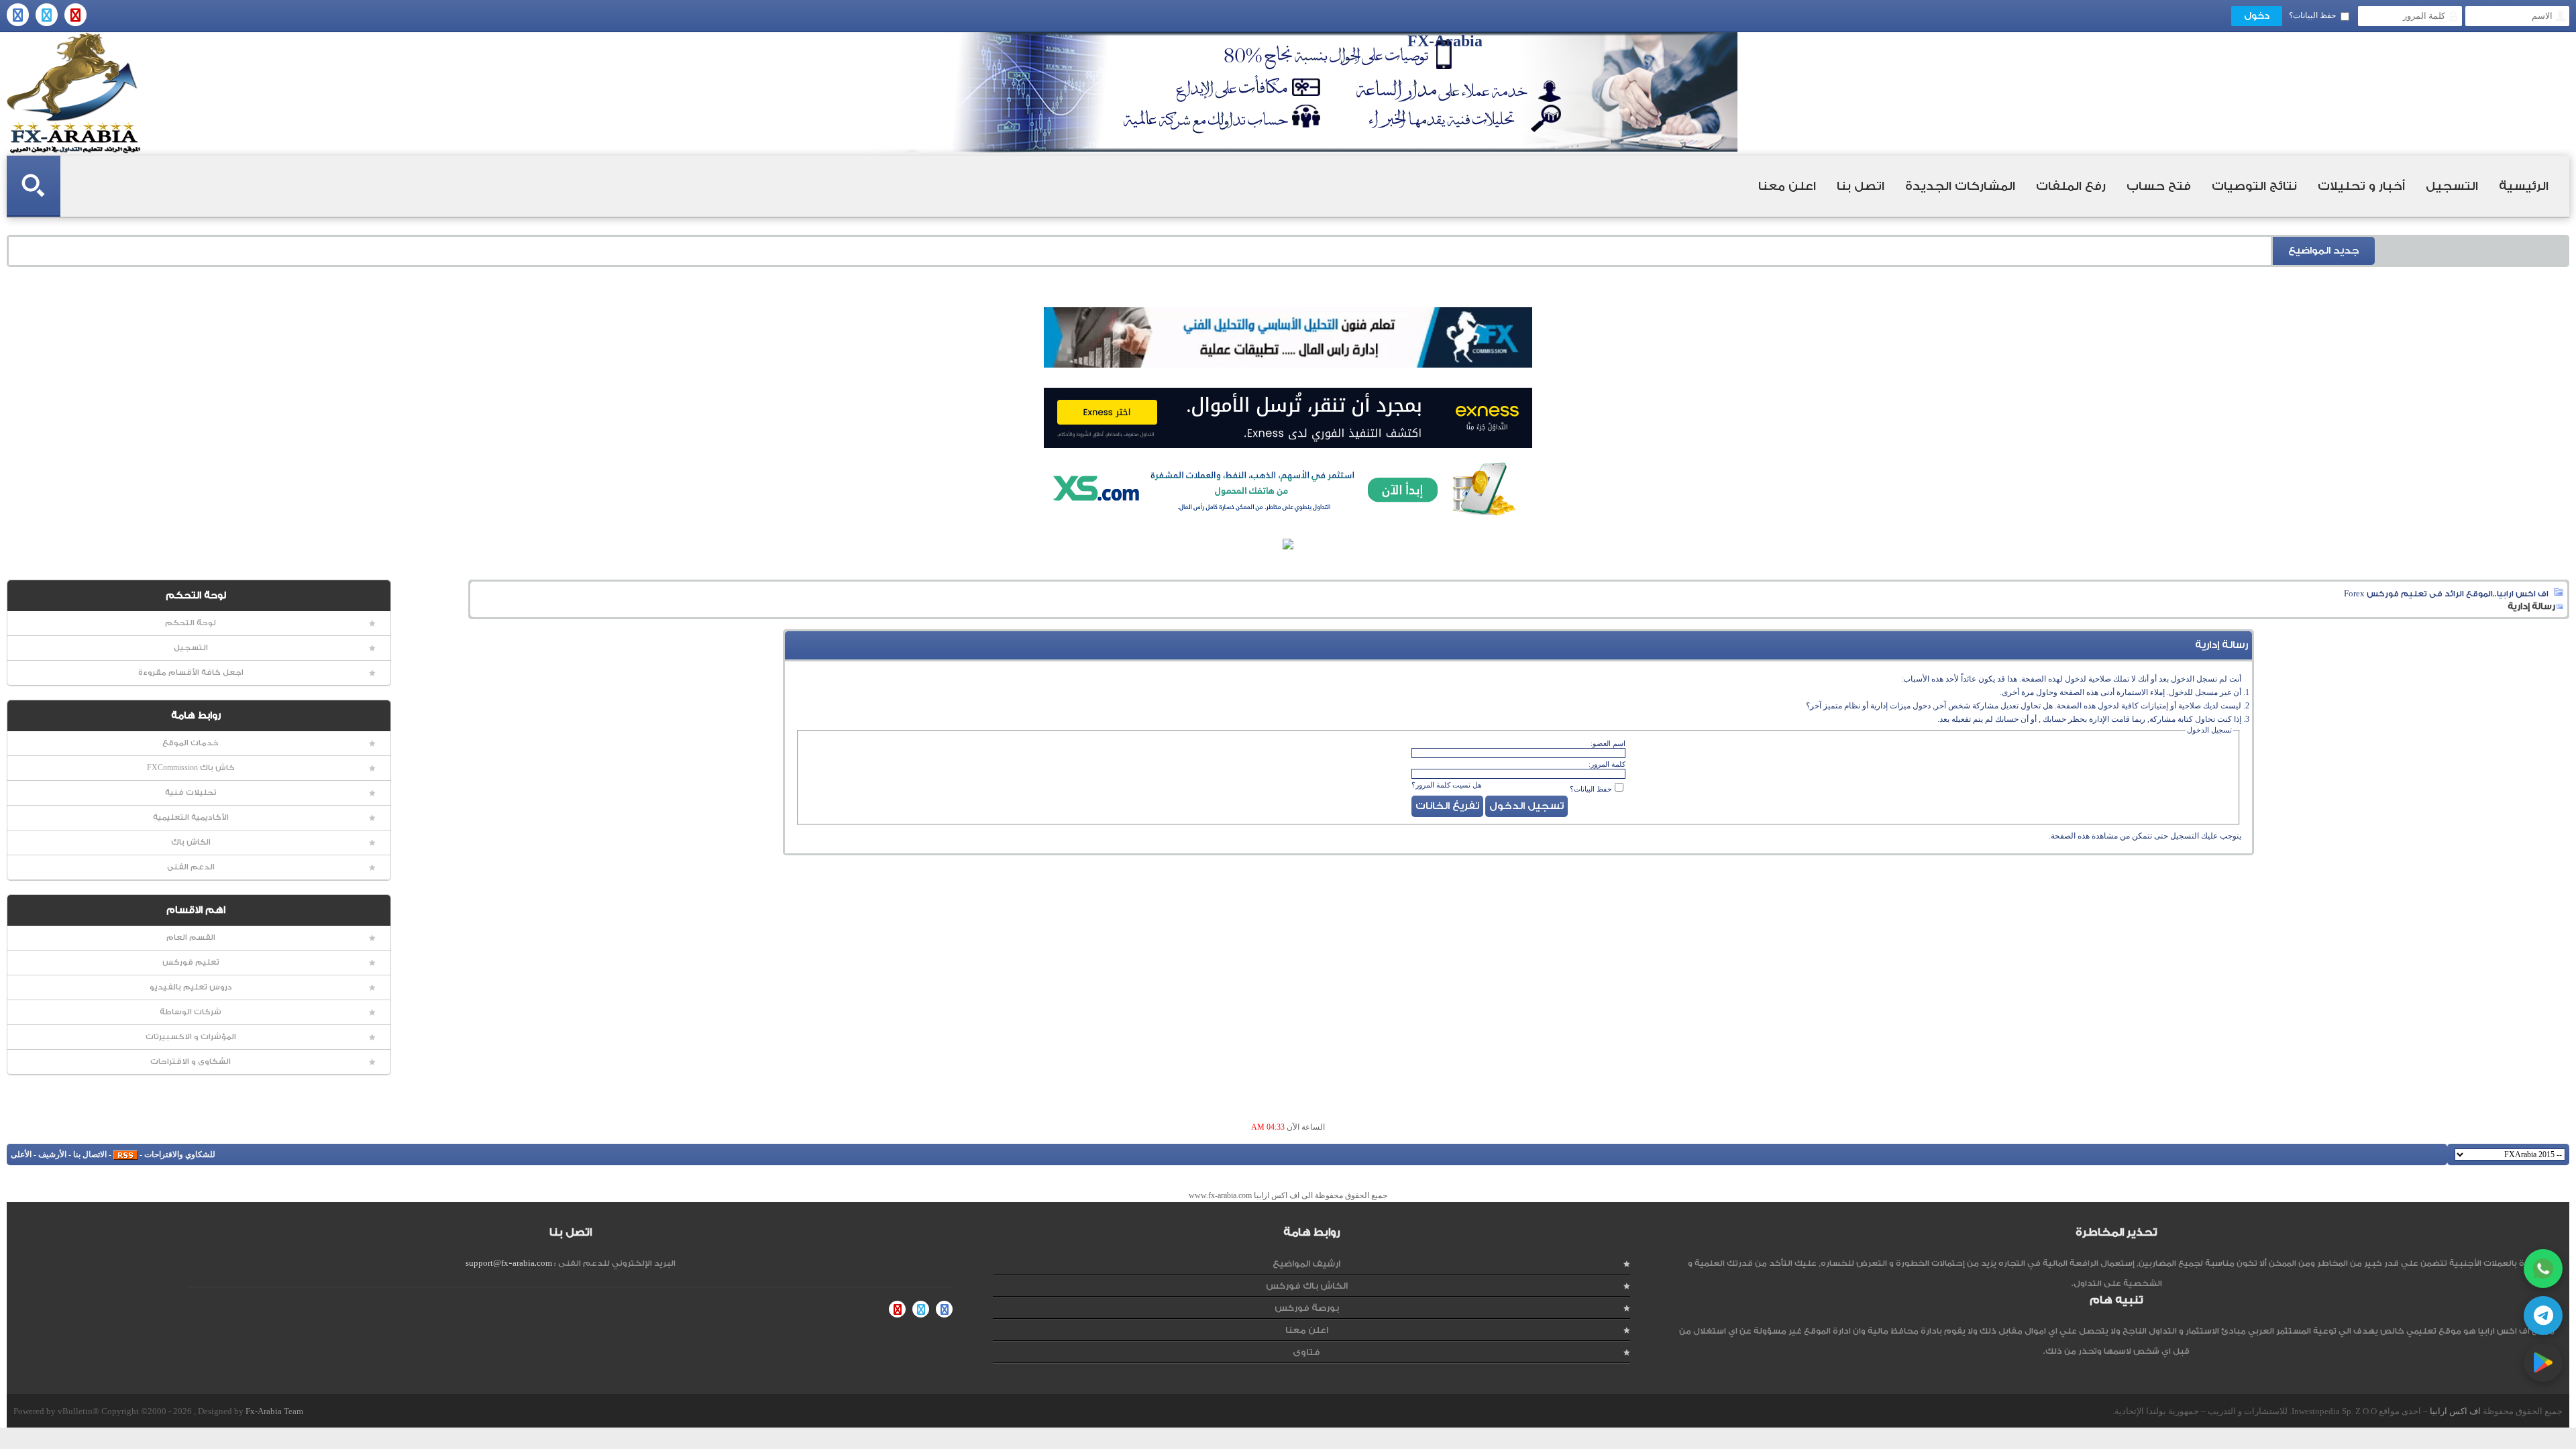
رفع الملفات (2071, 186)
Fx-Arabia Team (274, 1411)
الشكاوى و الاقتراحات (191, 1062)
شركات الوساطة (191, 1012)
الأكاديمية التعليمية (191, 817)
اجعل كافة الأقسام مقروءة (191, 673)
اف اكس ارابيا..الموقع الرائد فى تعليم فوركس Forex (2446, 594)
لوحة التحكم (191, 623)
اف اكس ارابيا (2455, 1411)
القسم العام (191, 937)
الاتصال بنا (90, 1155)
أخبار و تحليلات (2361, 186)
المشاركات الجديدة (1960, 186)
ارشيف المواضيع (1306, 1264)
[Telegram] (2543, 1316)
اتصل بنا (1861, 186)
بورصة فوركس (1307, 1308)
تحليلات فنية (191, 793)
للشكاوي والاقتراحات (180, 1155)
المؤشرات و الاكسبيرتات (191, 1037)
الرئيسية (2524, 186)
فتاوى (1306, 1352)
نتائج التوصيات (2254, 186)
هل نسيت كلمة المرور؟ (1447, 785)
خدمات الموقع (191, 743)
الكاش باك (191, 842)
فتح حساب (2159, 186)
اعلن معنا (1787, 186)
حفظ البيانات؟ (2312, 15)
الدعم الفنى (191, 867)
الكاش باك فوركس (1307, 1286)
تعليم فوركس (191, 962)
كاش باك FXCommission (191, 768)
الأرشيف (52, 1155)
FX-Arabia (74, 93)
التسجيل (2452, 186)
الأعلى (21, 1155)
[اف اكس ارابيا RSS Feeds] (125, 1155)
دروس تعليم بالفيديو (191, 987)
